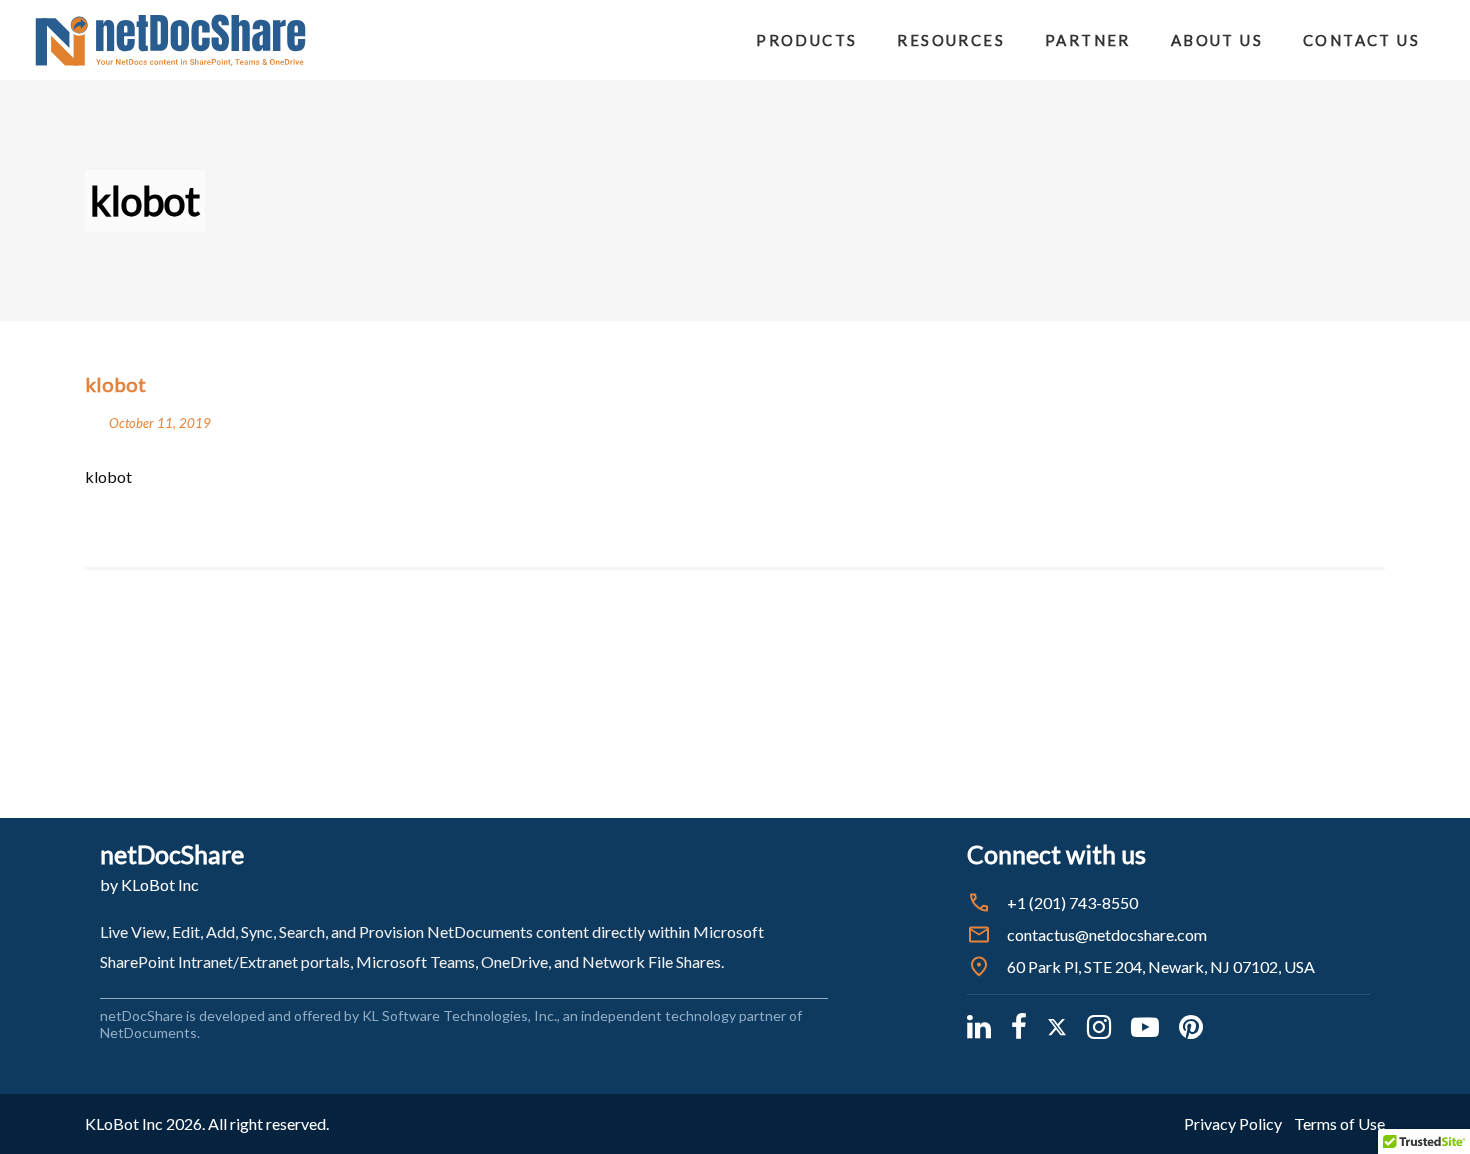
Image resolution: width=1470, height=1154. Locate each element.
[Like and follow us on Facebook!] (1019, 1026)
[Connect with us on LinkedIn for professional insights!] (979, 1026)
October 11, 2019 (160, 423)
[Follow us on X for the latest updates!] (1057, 1026)
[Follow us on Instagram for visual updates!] (1099, 1026)
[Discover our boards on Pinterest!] (1191, 1026)
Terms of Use (1339, 1123)
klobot (108, 476)
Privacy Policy (1233, 1123)
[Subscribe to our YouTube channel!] (1145, 1026)
